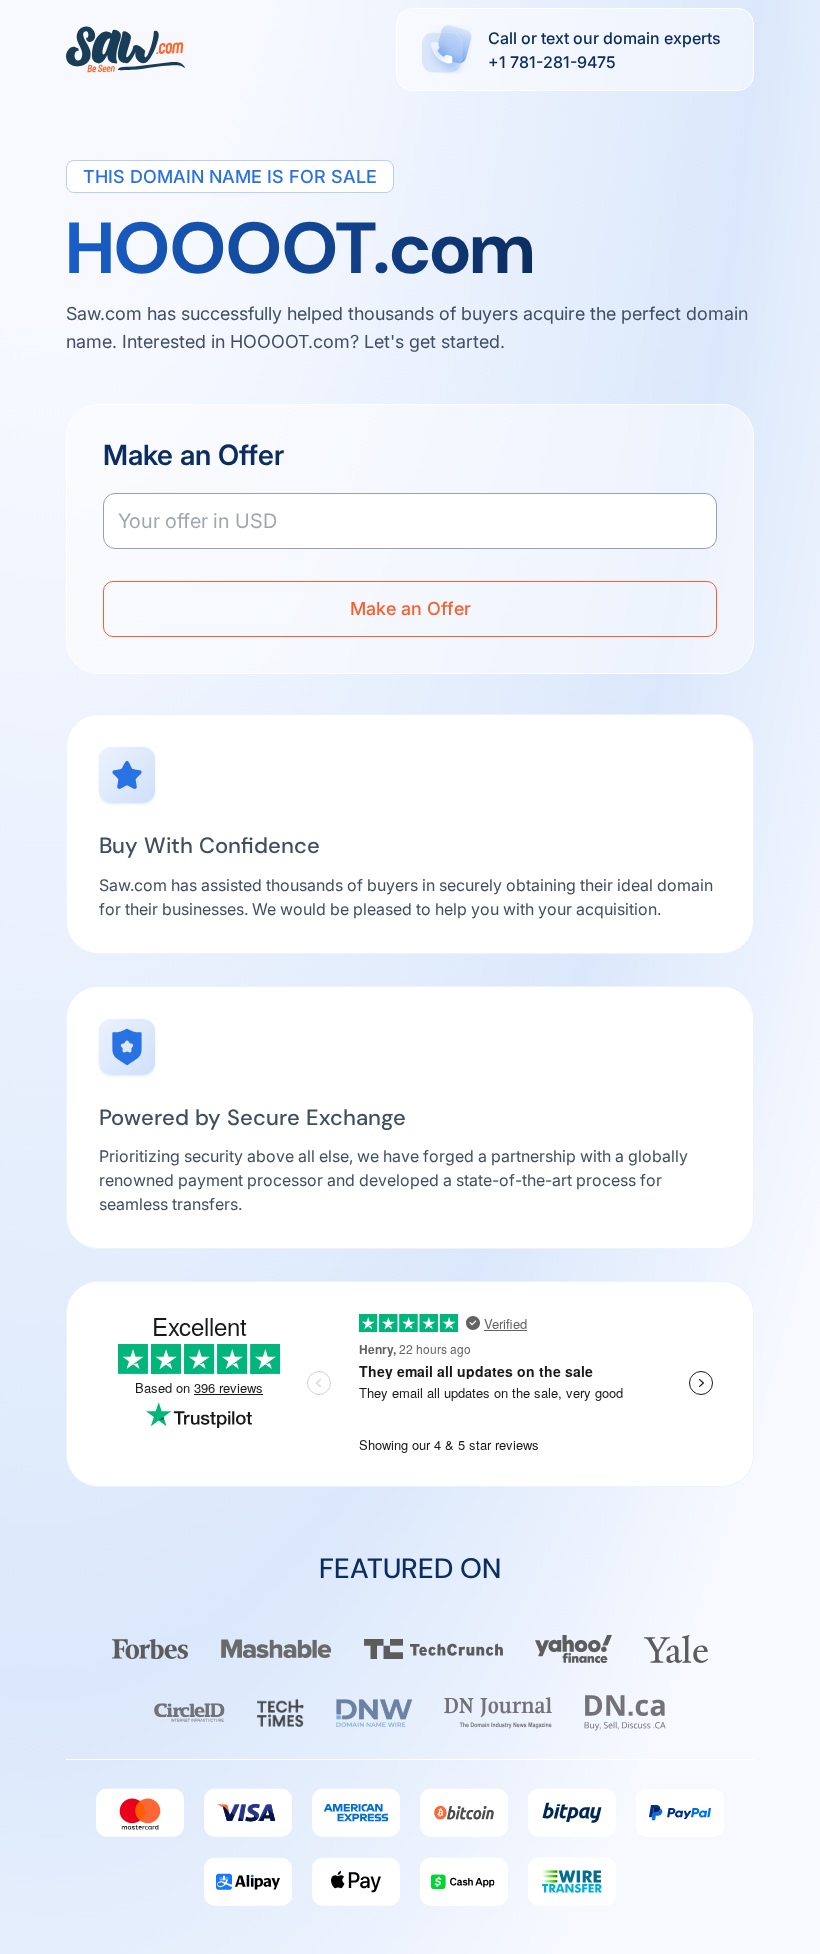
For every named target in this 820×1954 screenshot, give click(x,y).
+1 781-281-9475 (552, 62)
